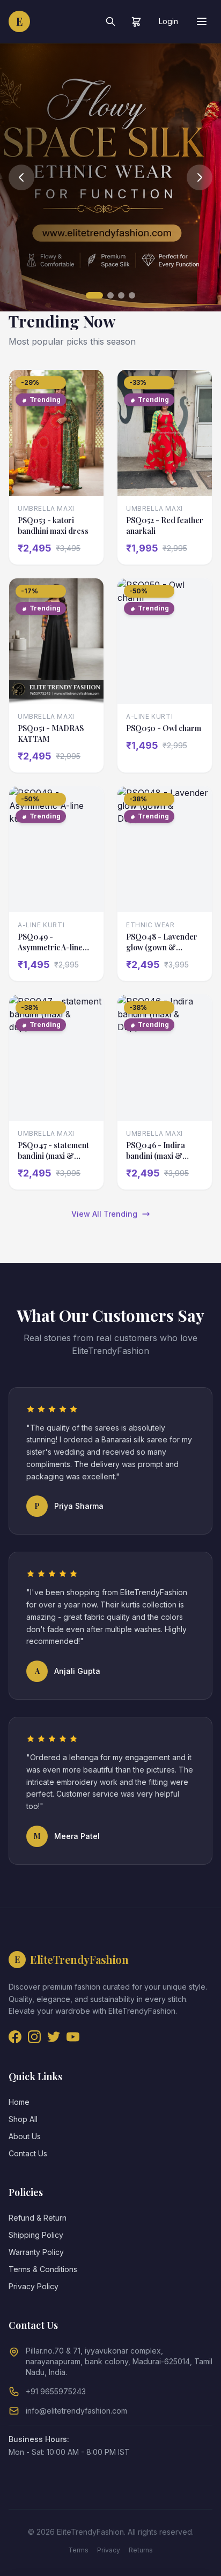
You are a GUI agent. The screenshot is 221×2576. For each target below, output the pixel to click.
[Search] (110, 21)
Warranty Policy (36, 2252)
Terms (78, 2550)
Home (19, 2102)
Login (168, 21)
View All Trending (104, 1214)
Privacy (109, 2550)
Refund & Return (38, 2218)
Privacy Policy (34, 2286)
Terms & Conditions (43, 2269)
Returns (141, 2550)
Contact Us (28, 2153)
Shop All (23, 2119)
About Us (25, 2136)
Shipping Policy (36, 2235)
